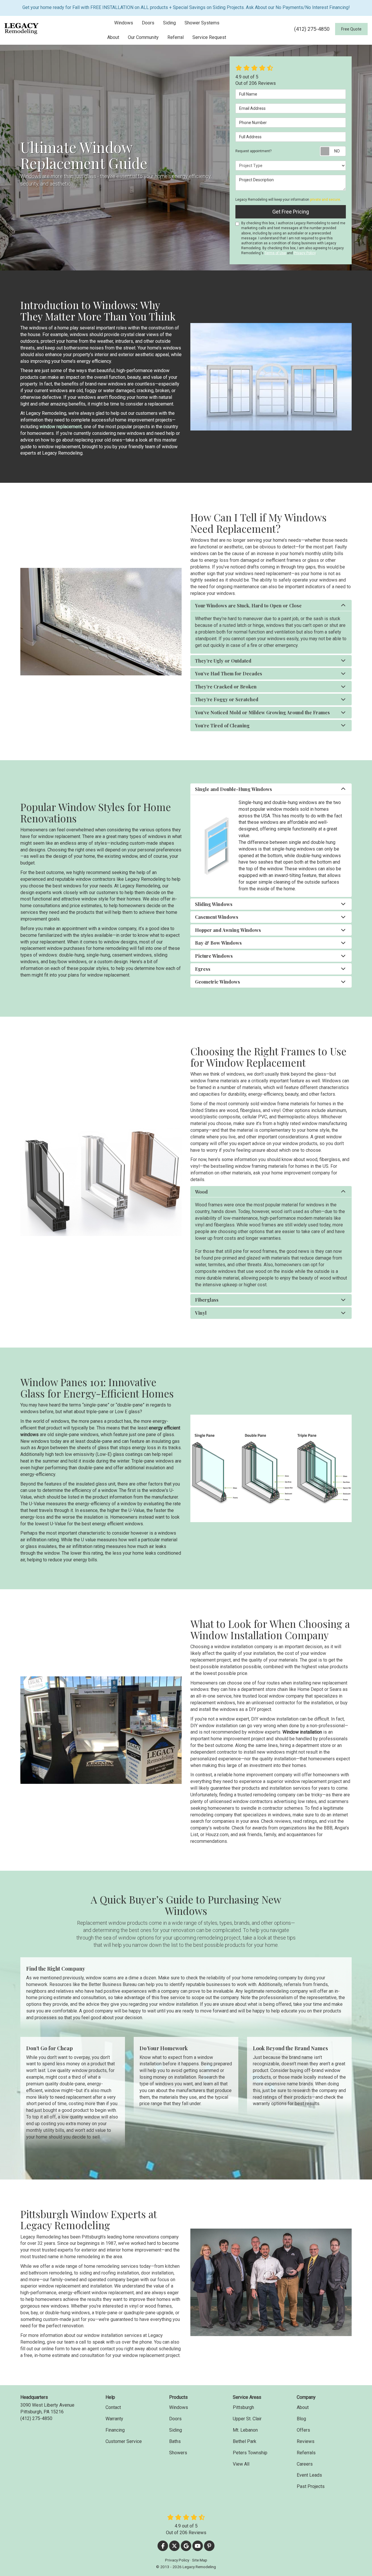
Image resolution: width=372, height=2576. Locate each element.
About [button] (113, 37)
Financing (115, 2430)
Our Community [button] (143, 37)
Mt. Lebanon (245, 2430)
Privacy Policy (305, 253)
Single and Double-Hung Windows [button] (234, 789)
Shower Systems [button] (202, 23)
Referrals (306, 2453)
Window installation (303, 1732)
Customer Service (124, 2441)
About (303, 2407)
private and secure (325, 200)
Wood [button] (201, 1192)
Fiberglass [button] (207, 1300)
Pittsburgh (243, 2407)
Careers (305, 2464)
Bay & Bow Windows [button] (218, 943)
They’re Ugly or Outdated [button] (223, 661)
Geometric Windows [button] (218, 982)
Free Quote (351, 29)
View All (241, 2464)
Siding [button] (169, 23)
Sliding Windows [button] (214, 904)
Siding (176, 2430)
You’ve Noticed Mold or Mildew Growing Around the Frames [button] (262, 712)
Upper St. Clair (247, 2419)
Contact (113, 2407)
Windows (179, 2407)
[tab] (271, 606)
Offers (303, 2430)
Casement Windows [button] (217, 917)
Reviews (306, 2441)
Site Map (200, 2560)
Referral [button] (176, 37)
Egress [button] (203, 969)
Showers (178, 2453)
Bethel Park (245, 2441)
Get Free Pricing (291, 212)
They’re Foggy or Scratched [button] (227, 699)
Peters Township (250, 2453)
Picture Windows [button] (214, 956)
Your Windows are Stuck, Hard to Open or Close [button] (248, 606)
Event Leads (309, 2475)
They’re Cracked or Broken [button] (226, 687)
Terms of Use (275, 253)
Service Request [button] (209, 37)
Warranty (114, 2419)
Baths (175, 2441)
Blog (301, 2419)
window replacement (61, 427)
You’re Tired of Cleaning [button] (222, 725)
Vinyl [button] (201, 1313)
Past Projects (311, 2486)
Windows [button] (124, 23)
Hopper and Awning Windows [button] (228, 930)
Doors (175, 2419)
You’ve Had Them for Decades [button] (229, 673)
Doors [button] (148, 23)
